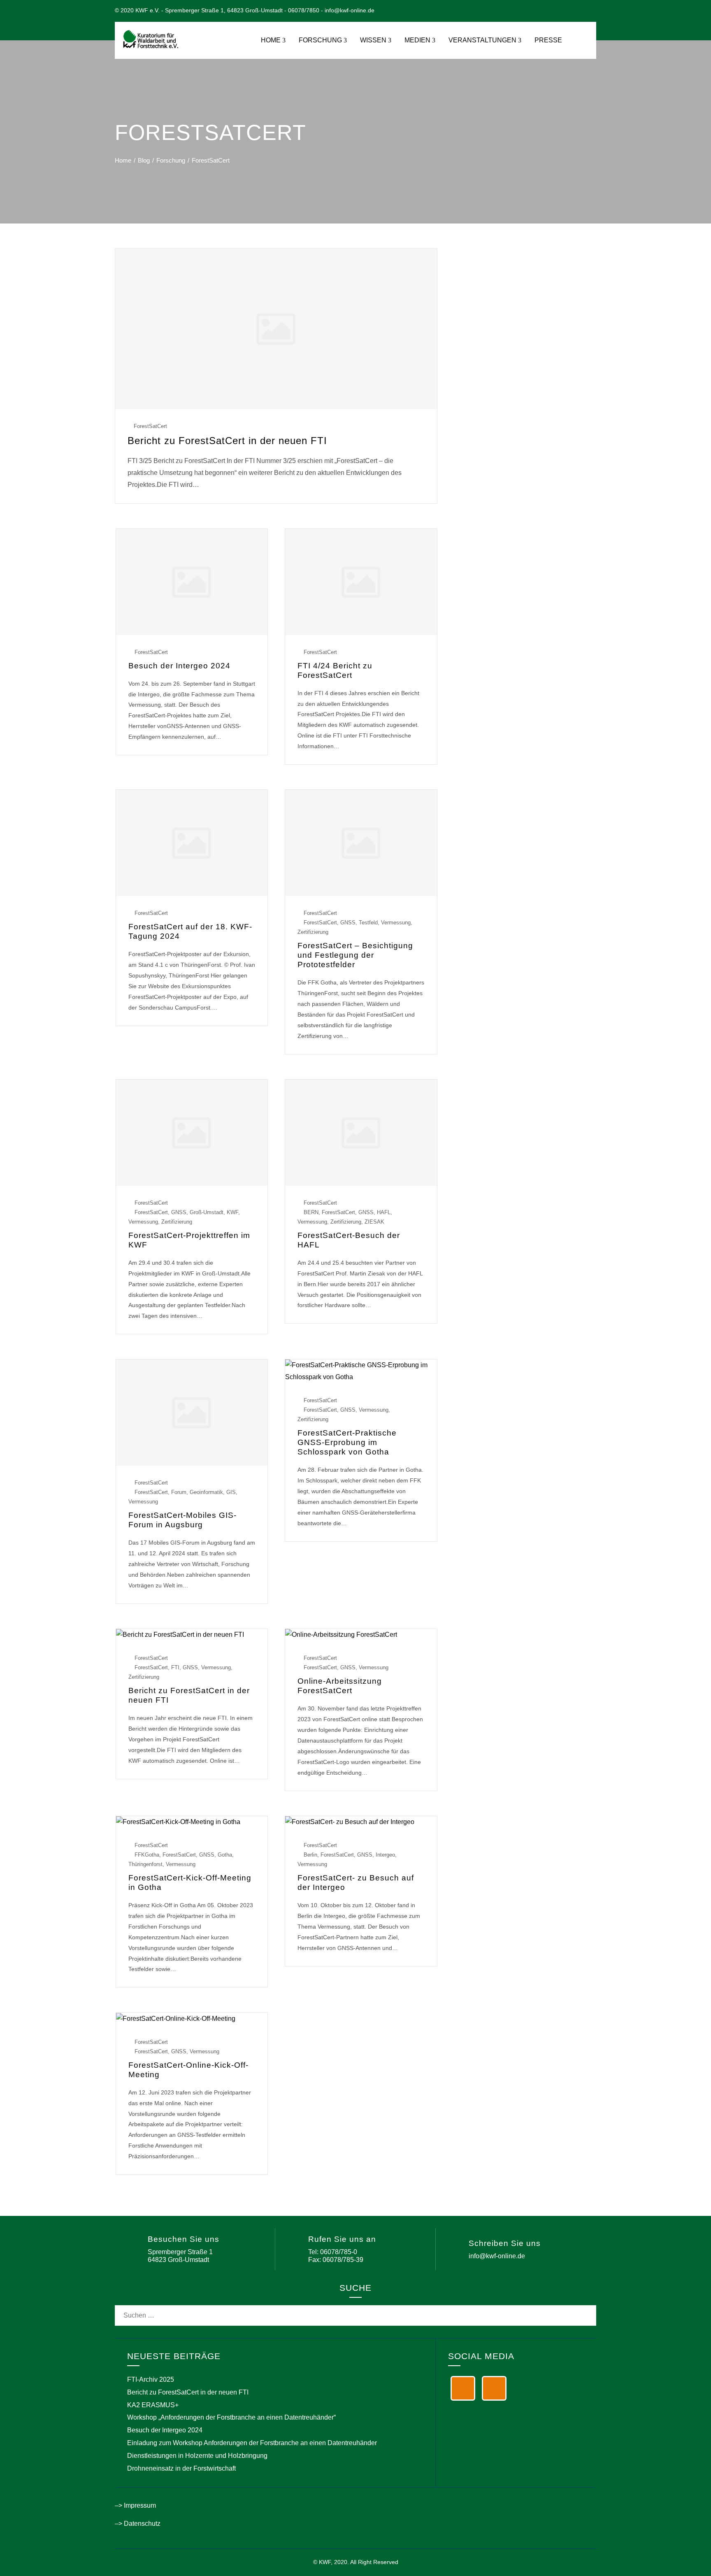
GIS (231, 1492)
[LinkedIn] (463, 2388)
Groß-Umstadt (207, 1212)
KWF (232, 1212)
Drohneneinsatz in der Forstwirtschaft (181, 2468)
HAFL (384, 1212)
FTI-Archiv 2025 (151, 2379)
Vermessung (396, 923)
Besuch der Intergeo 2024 (179, 666)
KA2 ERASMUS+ (153, 2405)
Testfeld (368, 923)
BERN (311, 1212)
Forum (179, 1492)
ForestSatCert (150, 426)
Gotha (225, 1855)
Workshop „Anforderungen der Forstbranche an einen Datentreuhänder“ (231, 2417)
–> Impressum (135, 2505)
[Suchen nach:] (355, 2311)
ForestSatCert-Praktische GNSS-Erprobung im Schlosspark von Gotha (347, 1442)
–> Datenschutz (138, 2524)
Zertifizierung (313, 932)
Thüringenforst (145, 1864)
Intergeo (385, 1855)
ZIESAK (374, 1222)
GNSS (348, 923)
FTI (175, 1667)
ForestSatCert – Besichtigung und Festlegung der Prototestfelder (355, 955)
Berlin (310, 1855)
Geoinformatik (206, 1492)
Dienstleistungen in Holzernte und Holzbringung (197, 2456)
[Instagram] (494, 2388)
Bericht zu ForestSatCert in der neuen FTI (227, 441)
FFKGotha (147, 1855)
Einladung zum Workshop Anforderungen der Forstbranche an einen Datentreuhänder (252, 2443)
